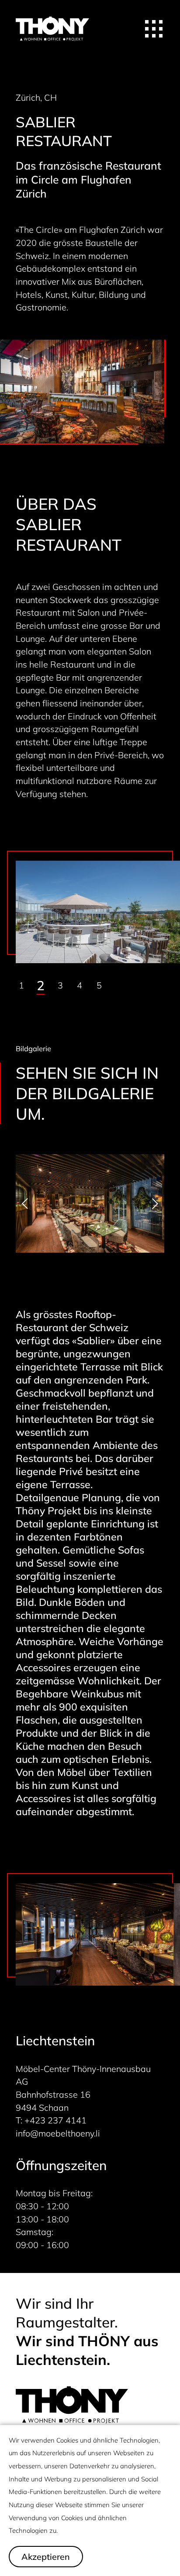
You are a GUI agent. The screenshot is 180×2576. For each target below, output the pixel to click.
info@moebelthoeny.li (58, 2133)
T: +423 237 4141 (51, 2120)
